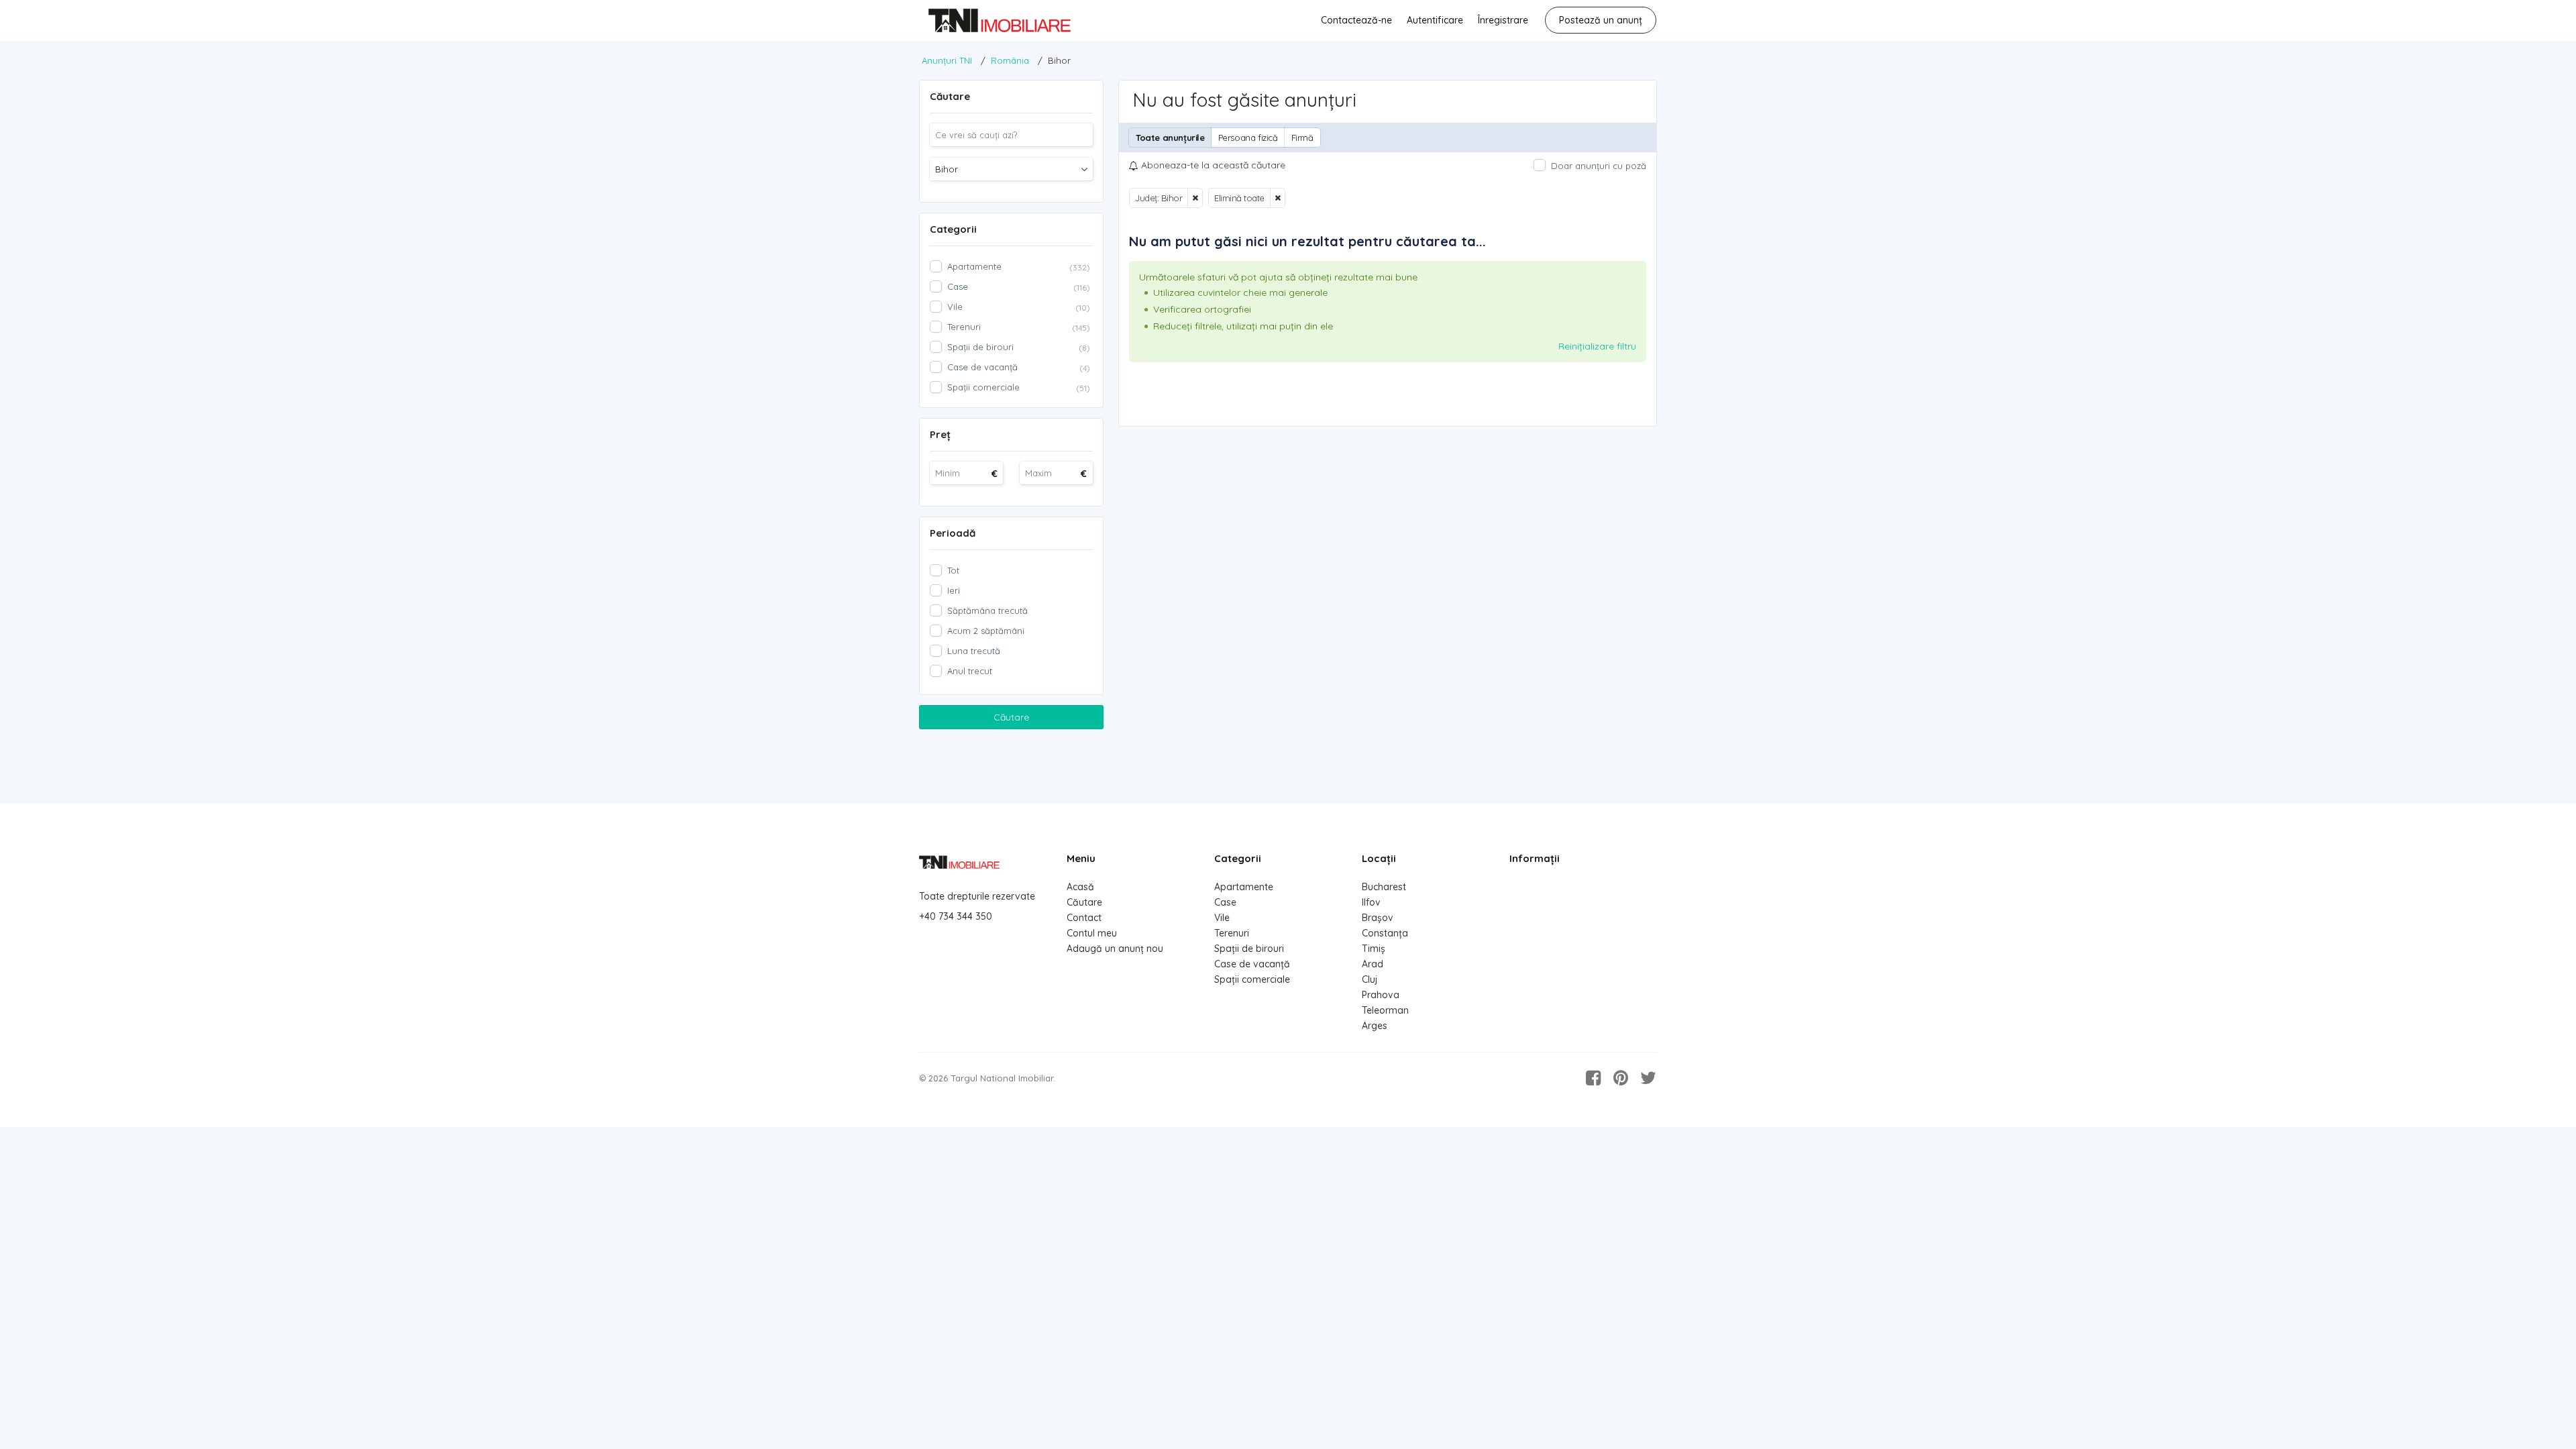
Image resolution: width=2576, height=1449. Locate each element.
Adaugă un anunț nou (1115, 949)
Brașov (1378, 918)
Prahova (1381, 995)
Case (1225, 902)
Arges (1375, 1026)
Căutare (1011, 717)
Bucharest (1384, 887)
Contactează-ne (1356, 20)
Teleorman (1385, 1010)
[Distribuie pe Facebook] (1593, 1078)
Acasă (1080, 887)
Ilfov (1371, 902)
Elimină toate (1239, 198)
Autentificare (1435, 20)
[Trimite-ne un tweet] (1648, 1078)
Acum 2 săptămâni (986, 631)
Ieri (954, 590)
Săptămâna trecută (987, 610)
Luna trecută (974, 651)
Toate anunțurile (1170, 138)
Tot (953, 570)
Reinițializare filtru (1597, 346)
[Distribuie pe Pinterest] (1621, 1078)
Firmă (1302, 138)
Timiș (1374, 949)
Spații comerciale (1252, 979)
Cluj (1370, 979)
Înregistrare (1503, 20)
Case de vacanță (1252, 964)
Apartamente (1244, 887)
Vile (1222, 918)
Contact (1084, 918)
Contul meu (1092, 933)
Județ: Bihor (1159, 198)
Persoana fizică (1248, 138)
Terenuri (1232, 933)
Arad (1373, 964)
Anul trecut (970, 671)
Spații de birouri (1249, 949)
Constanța (1385, 933)
